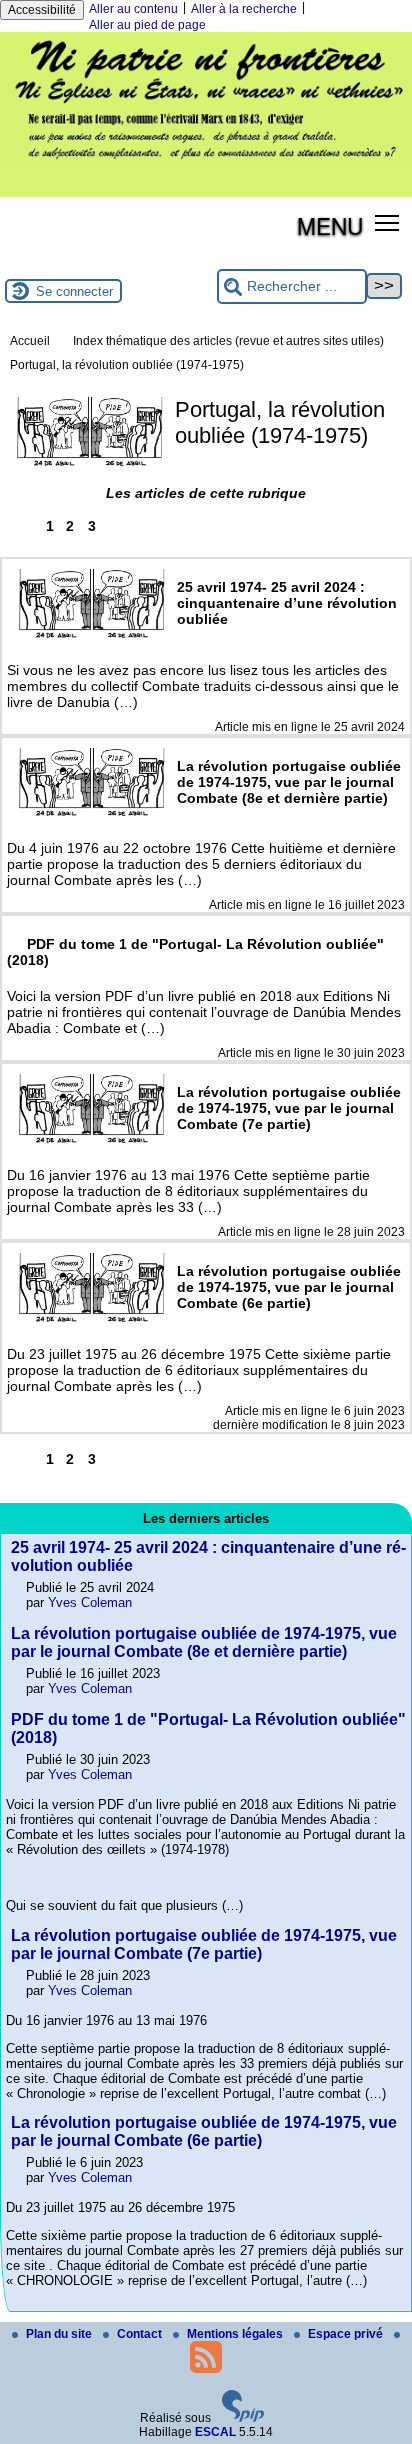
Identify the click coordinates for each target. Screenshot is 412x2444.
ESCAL (215, 2432)
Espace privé (347, 2334)
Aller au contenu (133, 9)
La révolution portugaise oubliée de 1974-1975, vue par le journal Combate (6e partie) (204, 2131)
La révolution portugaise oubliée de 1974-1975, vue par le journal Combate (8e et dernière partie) (204, 1642)
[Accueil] (206, 165)
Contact (141, 2334)
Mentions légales (236, 2334)
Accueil (30, 341)
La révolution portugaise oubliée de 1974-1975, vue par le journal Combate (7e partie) (204, 1944)
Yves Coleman (90, 1602)
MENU (330, 225)
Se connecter (74, 291)
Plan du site (60, 2334)
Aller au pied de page (147, 25)
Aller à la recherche (244, 9)
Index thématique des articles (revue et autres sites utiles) (228, 341)
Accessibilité (42, 10)
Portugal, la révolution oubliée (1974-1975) (127, 365)
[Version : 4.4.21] (243, 2418)
